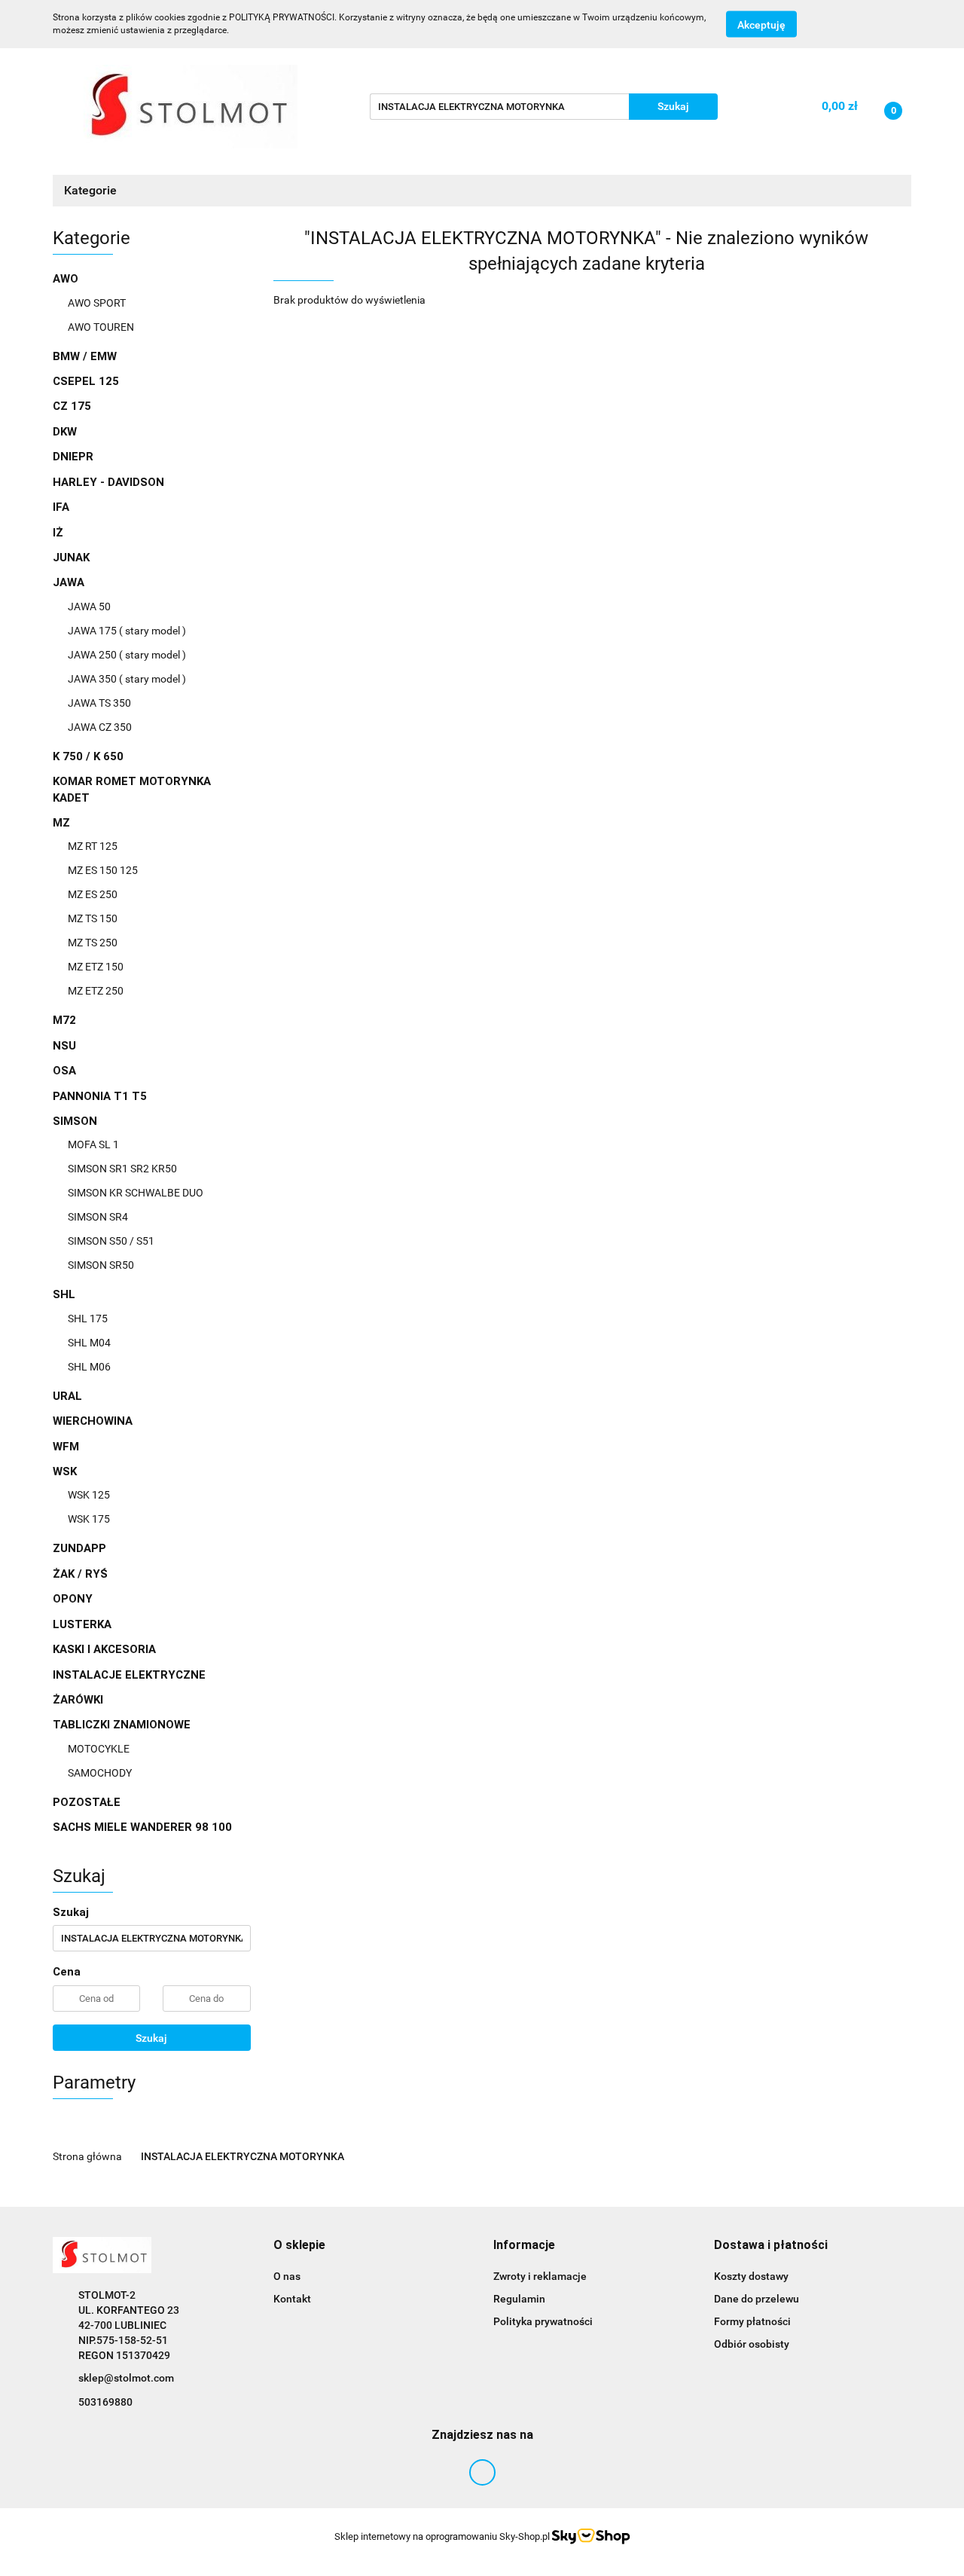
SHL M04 (89, 1343)
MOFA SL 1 (93, 1144)
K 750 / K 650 (88, 756)
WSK (66, 1471)
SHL (66, 1294)
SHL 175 (88, 1319)
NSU (64, 1046)
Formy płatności (752, 2321)
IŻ (58, 533)
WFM (66, 1447)
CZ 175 (72, 406)
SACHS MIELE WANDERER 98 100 (142, 1827)
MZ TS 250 (93, 943)
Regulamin (519, 2299)
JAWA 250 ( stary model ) (127, 655)
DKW (65, 432)
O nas (287, 2276)
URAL (67, 1396)
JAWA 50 (89, 607)
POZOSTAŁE (87, 1802)
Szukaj (151, 2038)
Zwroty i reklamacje (540, 2276)
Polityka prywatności (543, 2321)
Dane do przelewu (757, 2299)
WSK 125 (89, 1495)
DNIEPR (73, 457)
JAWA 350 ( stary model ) (127, 679)
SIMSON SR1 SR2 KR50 (122, 1169)
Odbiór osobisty (752, 2344)
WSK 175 (89, 1519)
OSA (64, 1071)
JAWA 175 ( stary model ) (127, 631)
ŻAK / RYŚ (80, 1574)
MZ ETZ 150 (96, 967)
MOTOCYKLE (99, 1749)
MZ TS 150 (93, 918)
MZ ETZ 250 (96, 991)
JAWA (70, 582)
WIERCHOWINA (93, 1421)
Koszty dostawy (751, 2276)
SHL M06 (89, 1367)
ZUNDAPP (79, 1548)
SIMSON (76, 1121)
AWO (67, 279)
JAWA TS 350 (99, 703)
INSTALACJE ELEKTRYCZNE (129, 1675)
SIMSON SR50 (101, 1265)
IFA (61, 507)
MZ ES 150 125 (103, 870)
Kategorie (92, 190)
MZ (63, 823)
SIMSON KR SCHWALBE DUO (136, 1193)
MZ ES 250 (93, 894)
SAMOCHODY (100, 1773)
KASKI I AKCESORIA (104, 1649)
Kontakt (292, 2299)
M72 (64, 1020)
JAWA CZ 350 (100, 727)
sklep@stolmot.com (126, 2378)
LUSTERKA (82, 1624)
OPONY (73, 1599)
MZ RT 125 (93, 846)
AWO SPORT (97, 303)
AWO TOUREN (101, 327)
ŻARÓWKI (78, 1700)
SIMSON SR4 (98, 1217)
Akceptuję (761, 25)
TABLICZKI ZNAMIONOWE (123, 1725)
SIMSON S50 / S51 (111, 1241)
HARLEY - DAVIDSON (108, 482)
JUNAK (71, 558)
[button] (299, 2246)
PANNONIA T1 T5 (100, 1096)
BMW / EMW (85, 356)
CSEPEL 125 (86, 381)
